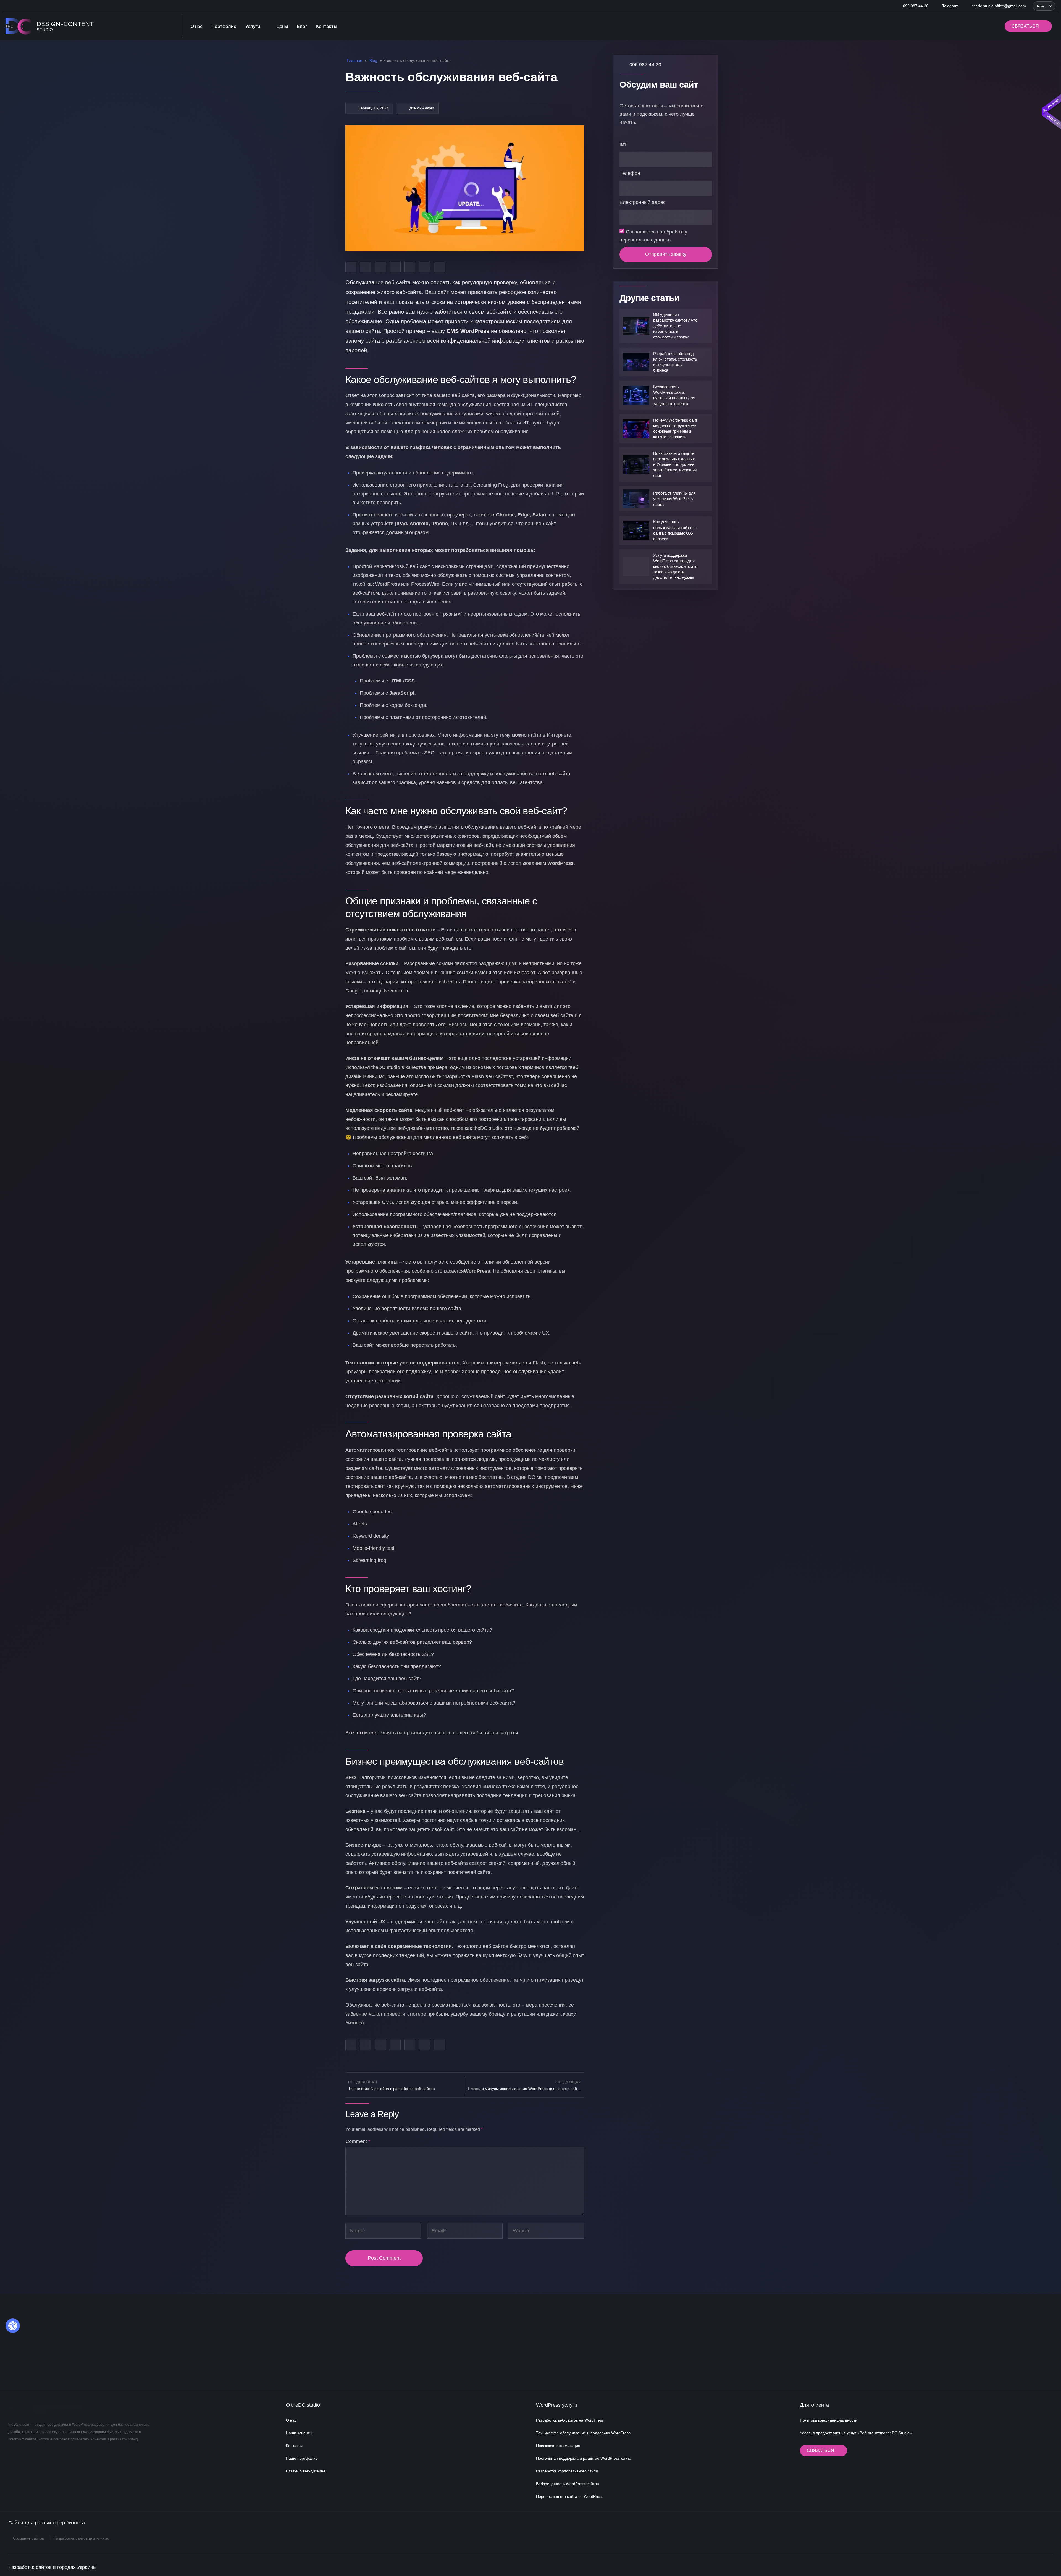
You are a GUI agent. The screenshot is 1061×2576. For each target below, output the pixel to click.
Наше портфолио (302, 2458)
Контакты (294, 2446)
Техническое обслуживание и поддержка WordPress (583, 2433)
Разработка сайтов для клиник (81, 2538)
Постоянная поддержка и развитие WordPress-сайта (584, 2458)
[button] (1044, 6)
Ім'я (624, 144)
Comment (358, 2141)
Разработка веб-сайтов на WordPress (570, 2420)
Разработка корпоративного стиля (567, 2471)
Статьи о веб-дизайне (306, 2471)
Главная (354, 60)
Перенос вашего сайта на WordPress (570, 2496)
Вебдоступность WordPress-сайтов (567, 2484)
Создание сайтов (28, 2538)
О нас (291, 2420)
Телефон (630, 173)
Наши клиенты (299, 2433)
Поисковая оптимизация (558, 2446)
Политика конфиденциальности (829, 2420)
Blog (373, 60)
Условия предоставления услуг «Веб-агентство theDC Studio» (856, 2433)
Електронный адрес (643, 202)
